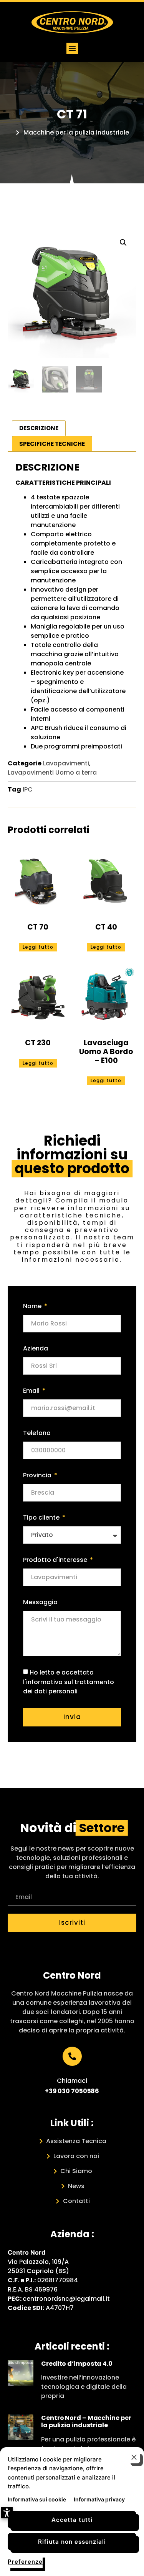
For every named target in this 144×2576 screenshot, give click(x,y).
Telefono (37, 1433)
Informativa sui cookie (37, 2499)
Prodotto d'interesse (56, 1560)
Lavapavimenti (66, 763)
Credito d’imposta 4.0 (77, 2364)
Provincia (38, 1475)
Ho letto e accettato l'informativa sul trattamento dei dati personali (69, 1682)
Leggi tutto (38, 947)
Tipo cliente (42, 1517)
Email (32, 1391)
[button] (72, 48)
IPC (28, 789)
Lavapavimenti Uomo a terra (52, 772)
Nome (33, 1306)
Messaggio (40, 1602)
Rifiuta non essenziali (72, 2542)
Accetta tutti (72, 2520)
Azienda (36, 1348)
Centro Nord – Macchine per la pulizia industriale (86, 2421)
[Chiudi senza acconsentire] (134, 2457)
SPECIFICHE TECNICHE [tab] (52, 444)
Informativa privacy (99, 2499)
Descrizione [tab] (39, 428)
